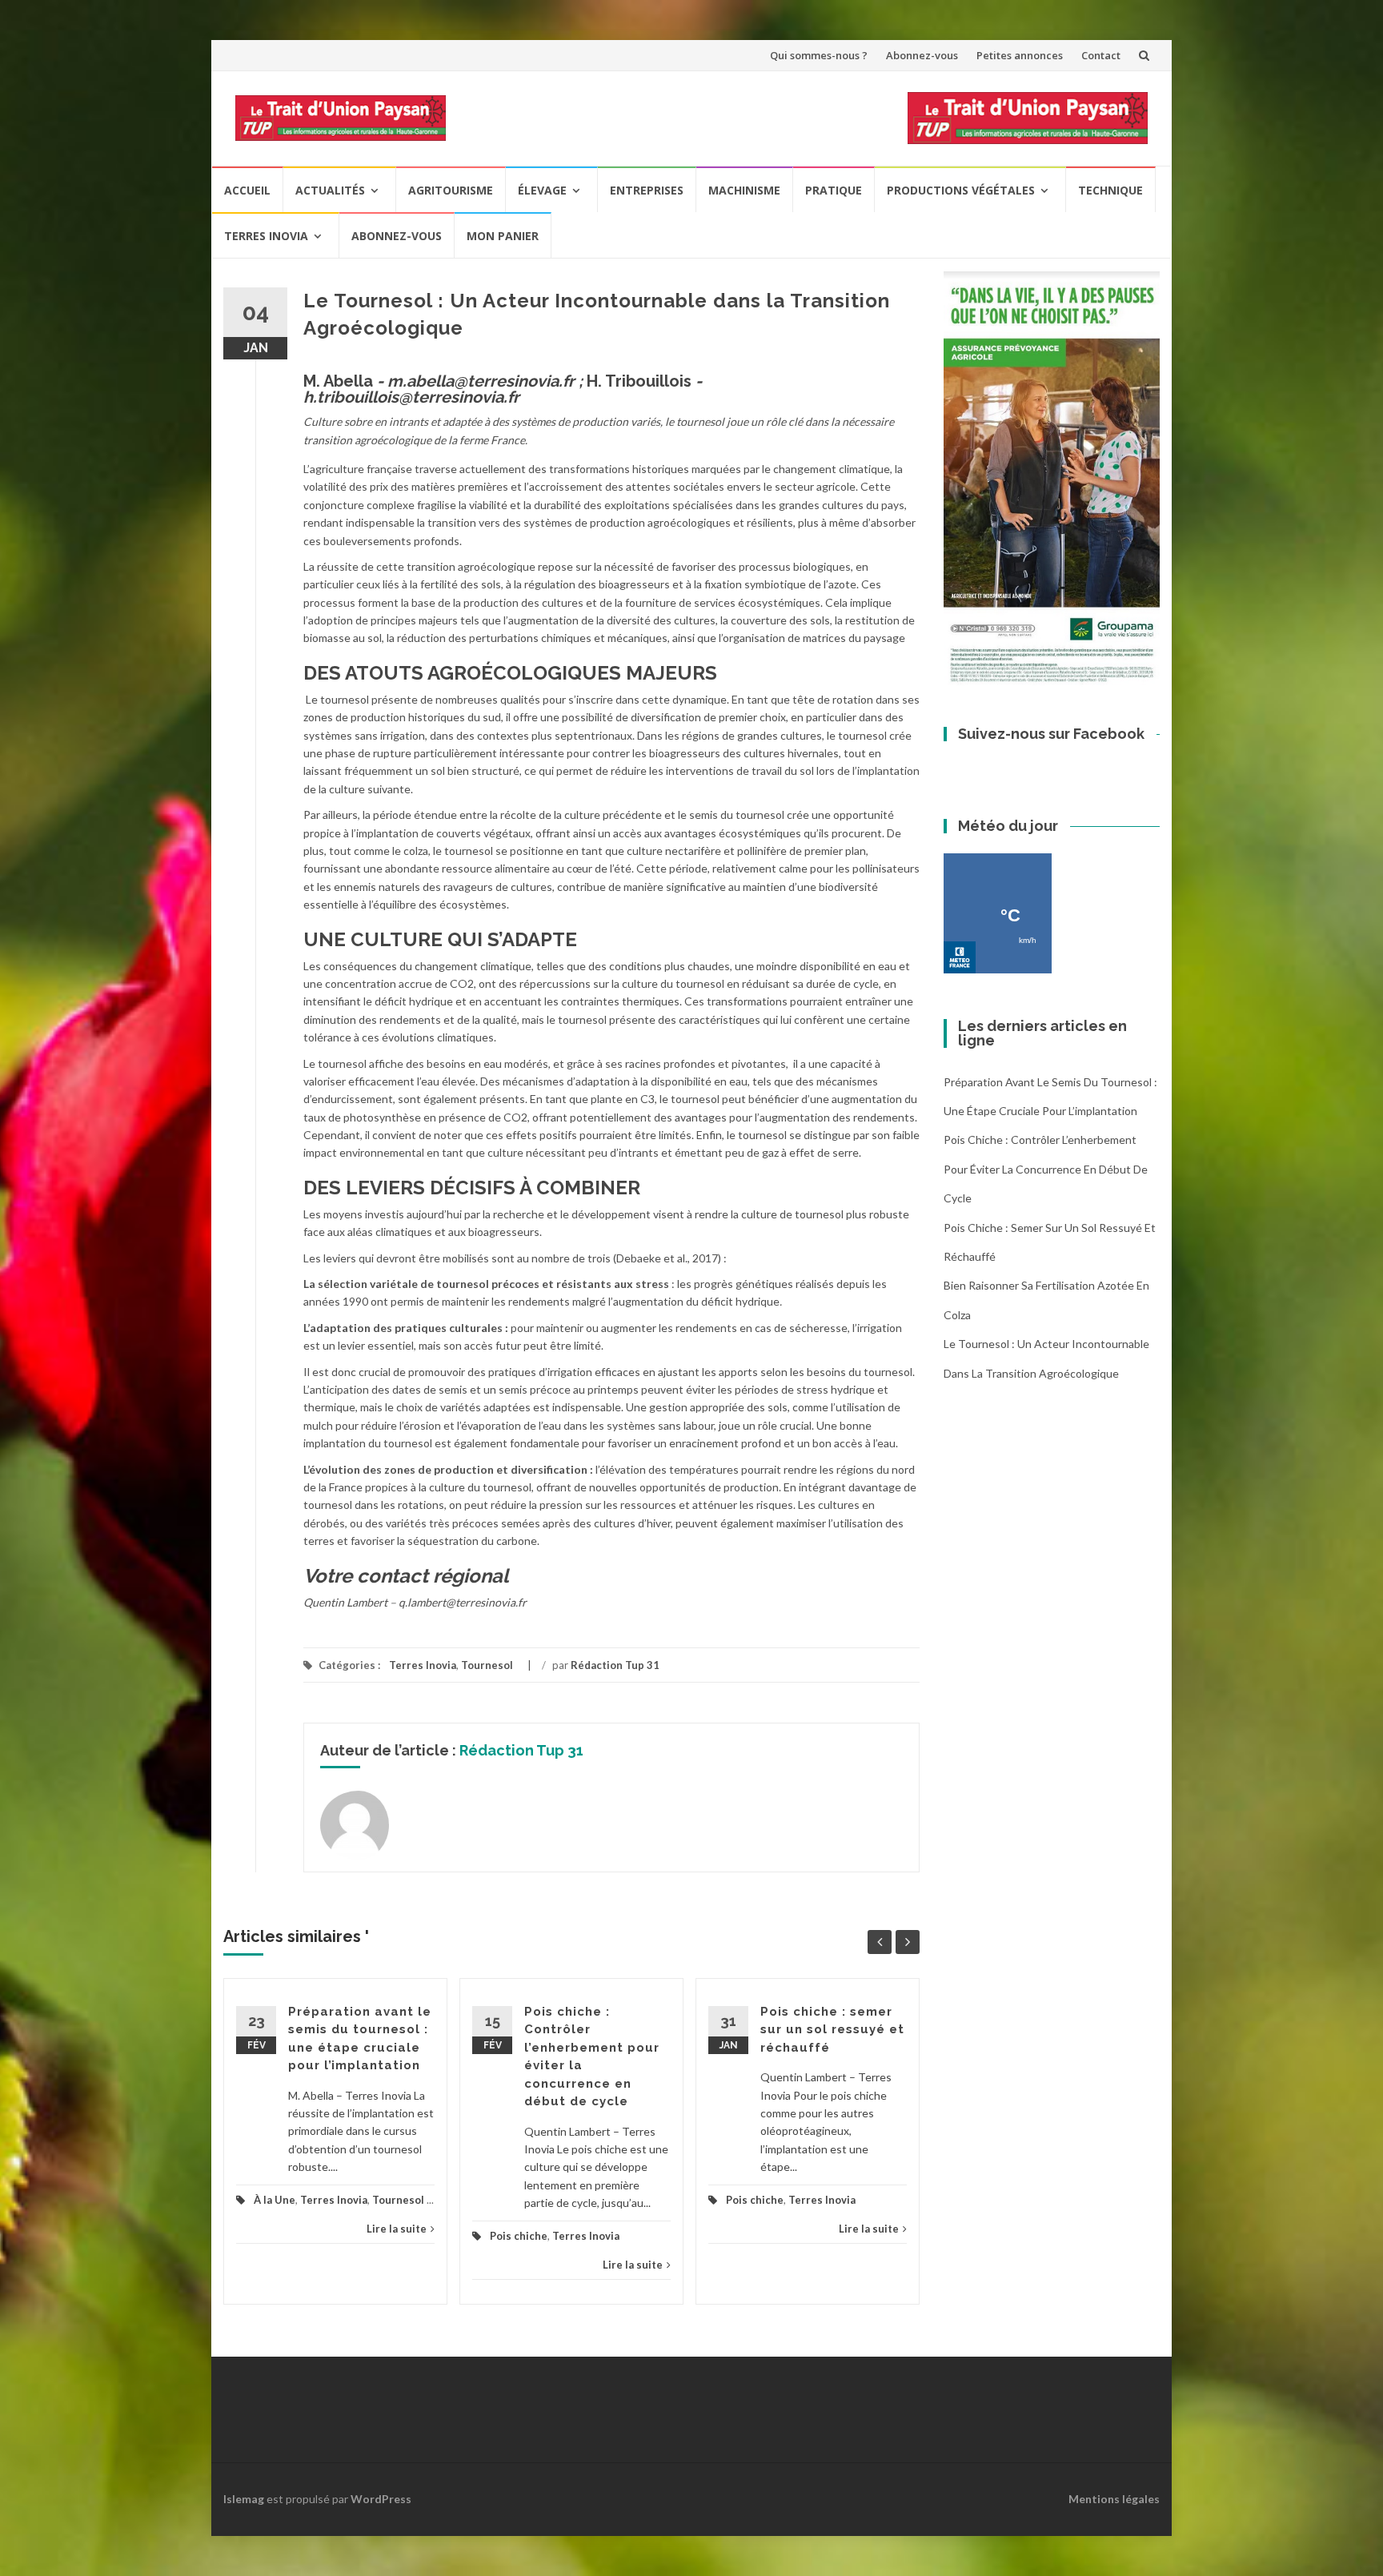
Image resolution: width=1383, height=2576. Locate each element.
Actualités (330, 190)
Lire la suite (397, 2229)
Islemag (244, 2499)
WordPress (381, 2499)
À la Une (275, 2200)
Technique (1110, 190)
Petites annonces (1020, 55)
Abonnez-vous (922, 55)
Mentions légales (1114, 2499)
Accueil (247, 190)
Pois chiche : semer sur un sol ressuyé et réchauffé (832, 2030)
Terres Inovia (266, 236)
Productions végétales (961, 190)
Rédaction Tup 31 (615, 1665)
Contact (1101, 55)
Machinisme (744, 190)
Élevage (542, 190)
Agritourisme (451, 190)
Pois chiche (519, 2236)
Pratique (834, 190)
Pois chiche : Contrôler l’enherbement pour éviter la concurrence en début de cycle (1046, 1169)
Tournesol (487, 1665)
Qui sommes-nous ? (819, 55)
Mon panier (503, 236)
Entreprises (647, 190)
